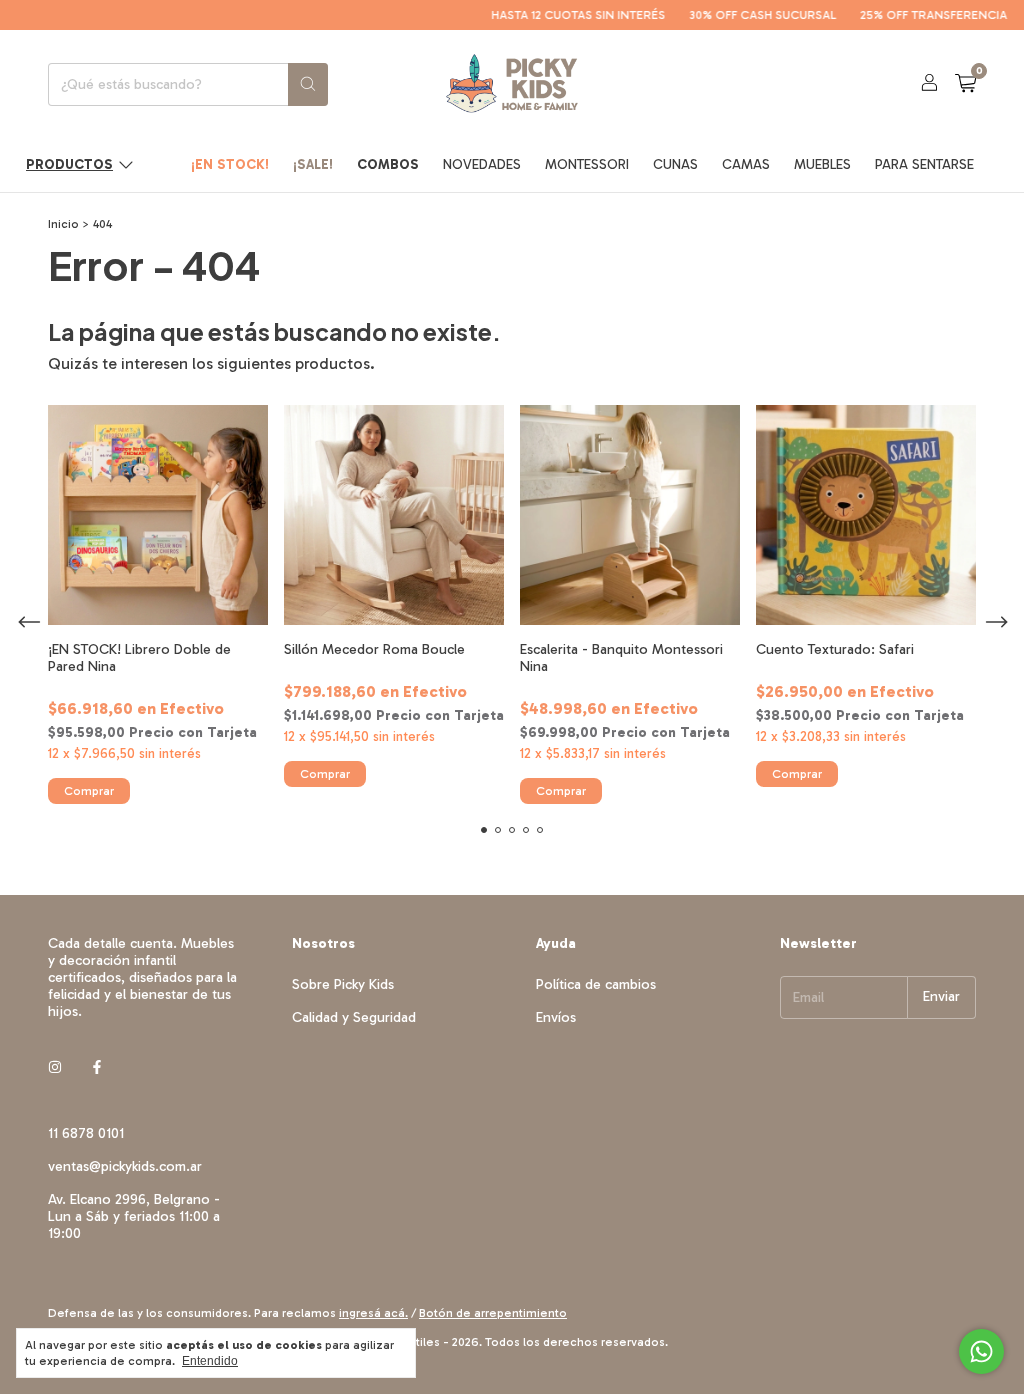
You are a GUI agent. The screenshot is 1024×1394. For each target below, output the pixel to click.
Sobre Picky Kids (343, 984)
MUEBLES (822, 164)
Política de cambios (596, 984)
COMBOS (388, 164)
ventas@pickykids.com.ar (125, 1166)
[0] (965, 84)
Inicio (63, 224)
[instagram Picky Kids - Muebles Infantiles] (55, 1068)
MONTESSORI (587, 164)
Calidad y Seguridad (354, 1017)
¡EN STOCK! (230, 164)
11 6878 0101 (86, 1133)
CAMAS (746, 164)
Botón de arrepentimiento (493, 1313)
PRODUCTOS (69, 164)
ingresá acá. (373, 1313)
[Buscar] (308, 84)
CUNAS (675, 164)
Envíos (556, 1017)
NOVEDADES (482, 164)
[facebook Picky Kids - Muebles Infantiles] (97, 1068)
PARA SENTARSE (924, 164)
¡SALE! (313, 164)
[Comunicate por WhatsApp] (981, 1351)
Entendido (210, 1361)
